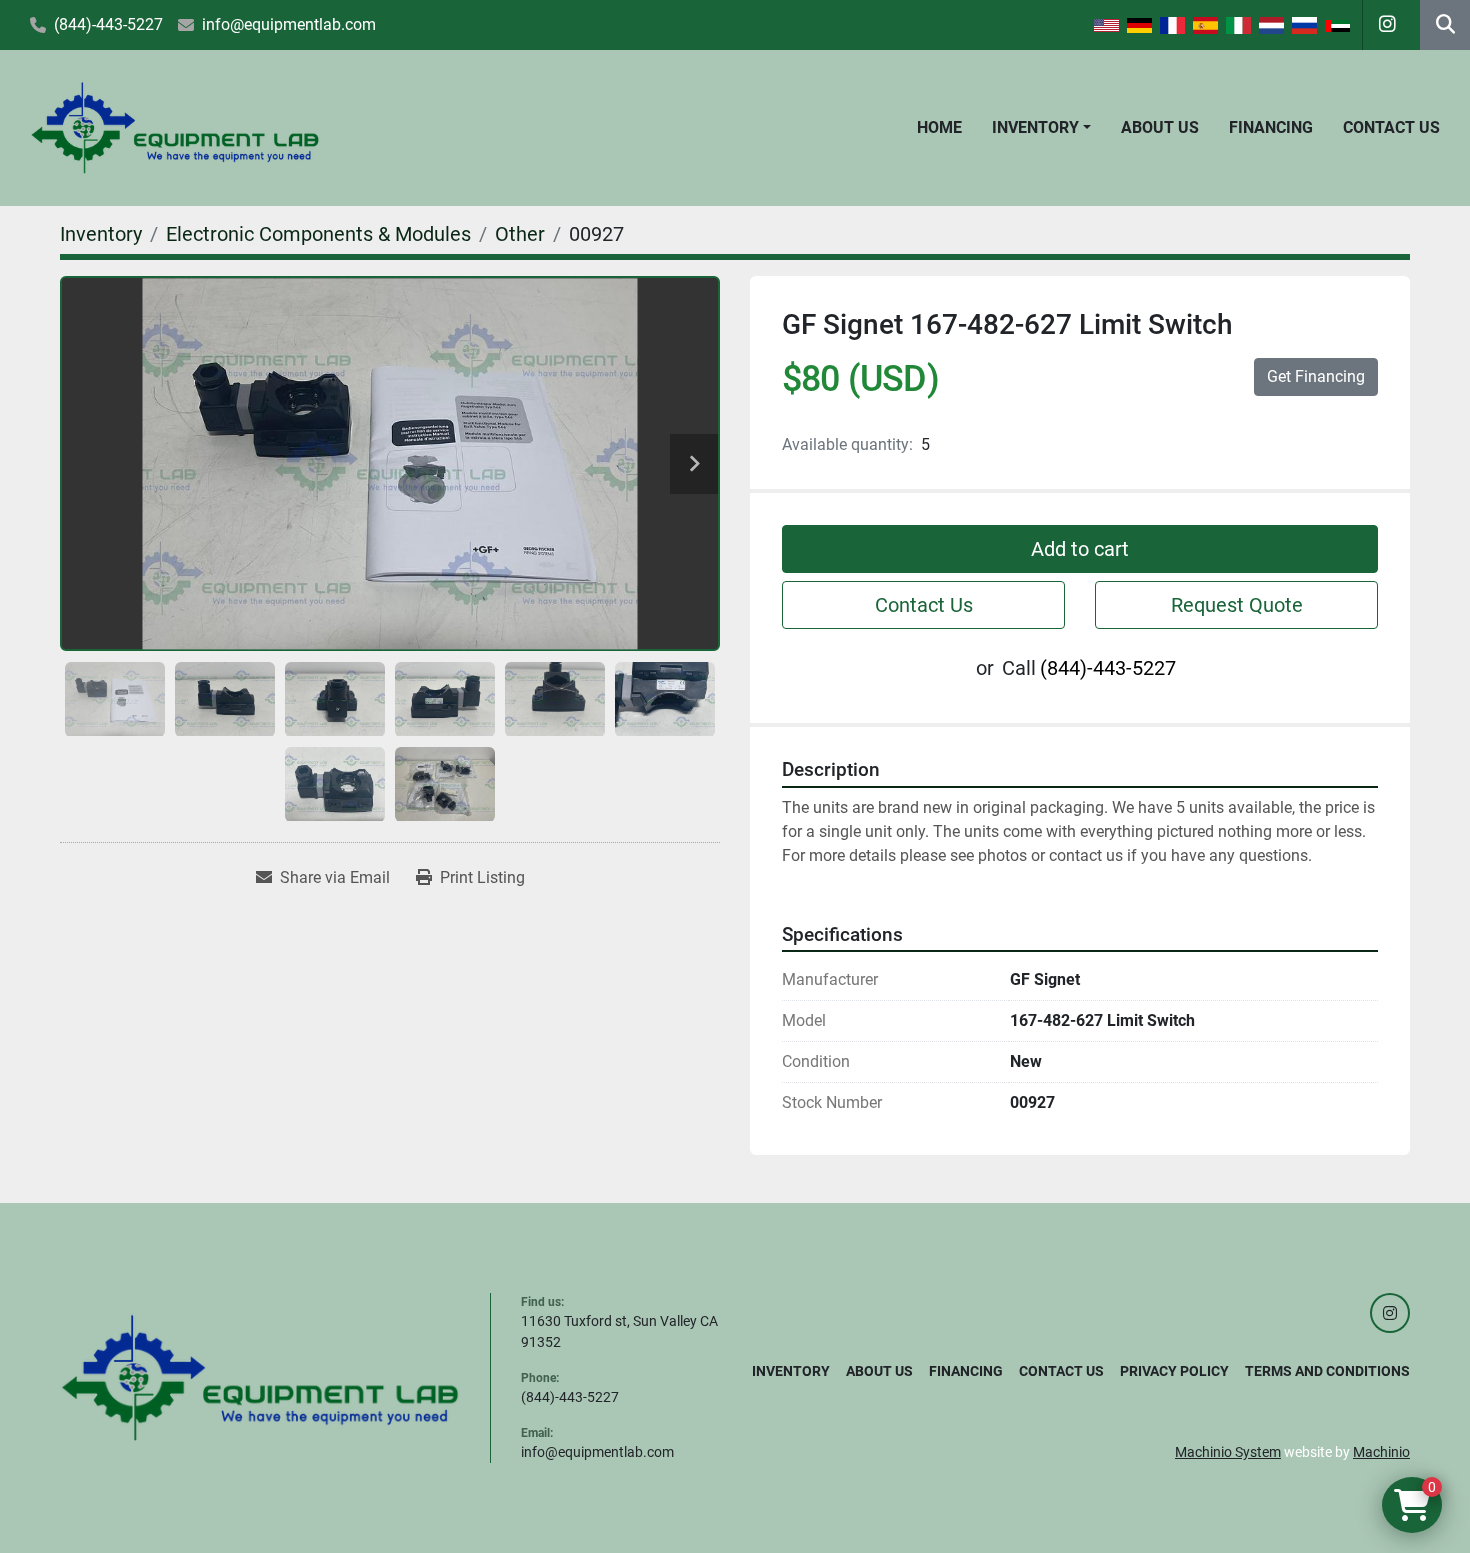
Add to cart (1080, 549)
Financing (1271, 127)
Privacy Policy (1174, 1371)
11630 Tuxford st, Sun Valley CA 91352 (619, 1331)
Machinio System (1228, 1452)
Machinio (1381, 1452)
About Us (1160, 127)
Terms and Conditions (1327, 1371)
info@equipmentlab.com (289, 24)
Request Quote (1237, 605)
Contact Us (1391, 127)
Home (939, 127)
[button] (1041, 128)
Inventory (1035, 127)
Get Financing (1316, 376)
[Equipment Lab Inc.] (260, 1377)
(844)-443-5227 (108, 24)
